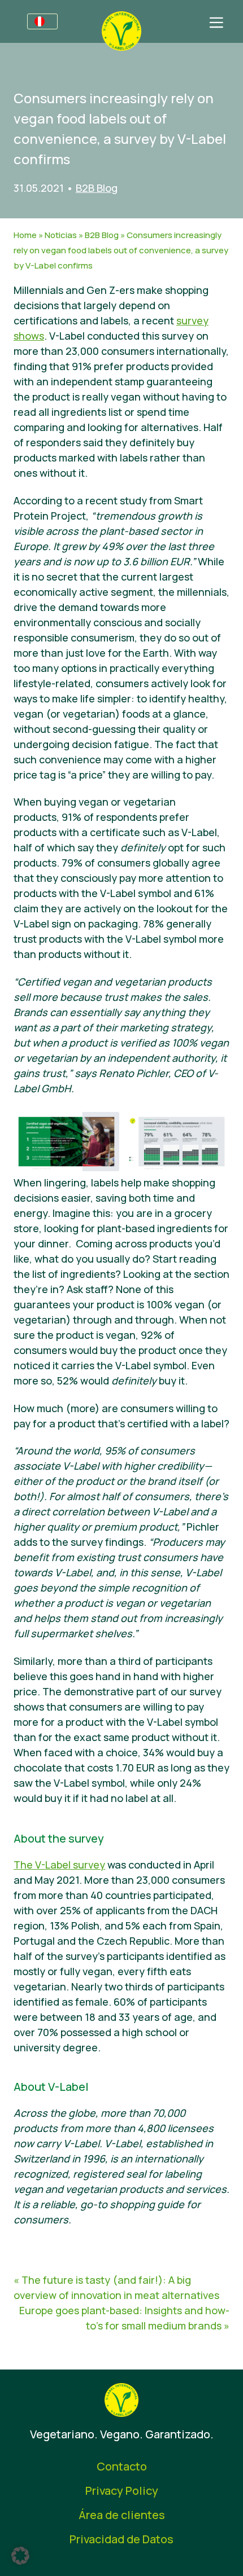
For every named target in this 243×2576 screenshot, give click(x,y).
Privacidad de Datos (121, 2539)
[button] (20, 2556)
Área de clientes (122, 2515)
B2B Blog (97, 188)
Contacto (122, 2466)
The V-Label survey (59, 1865)
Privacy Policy (122, 2491)
